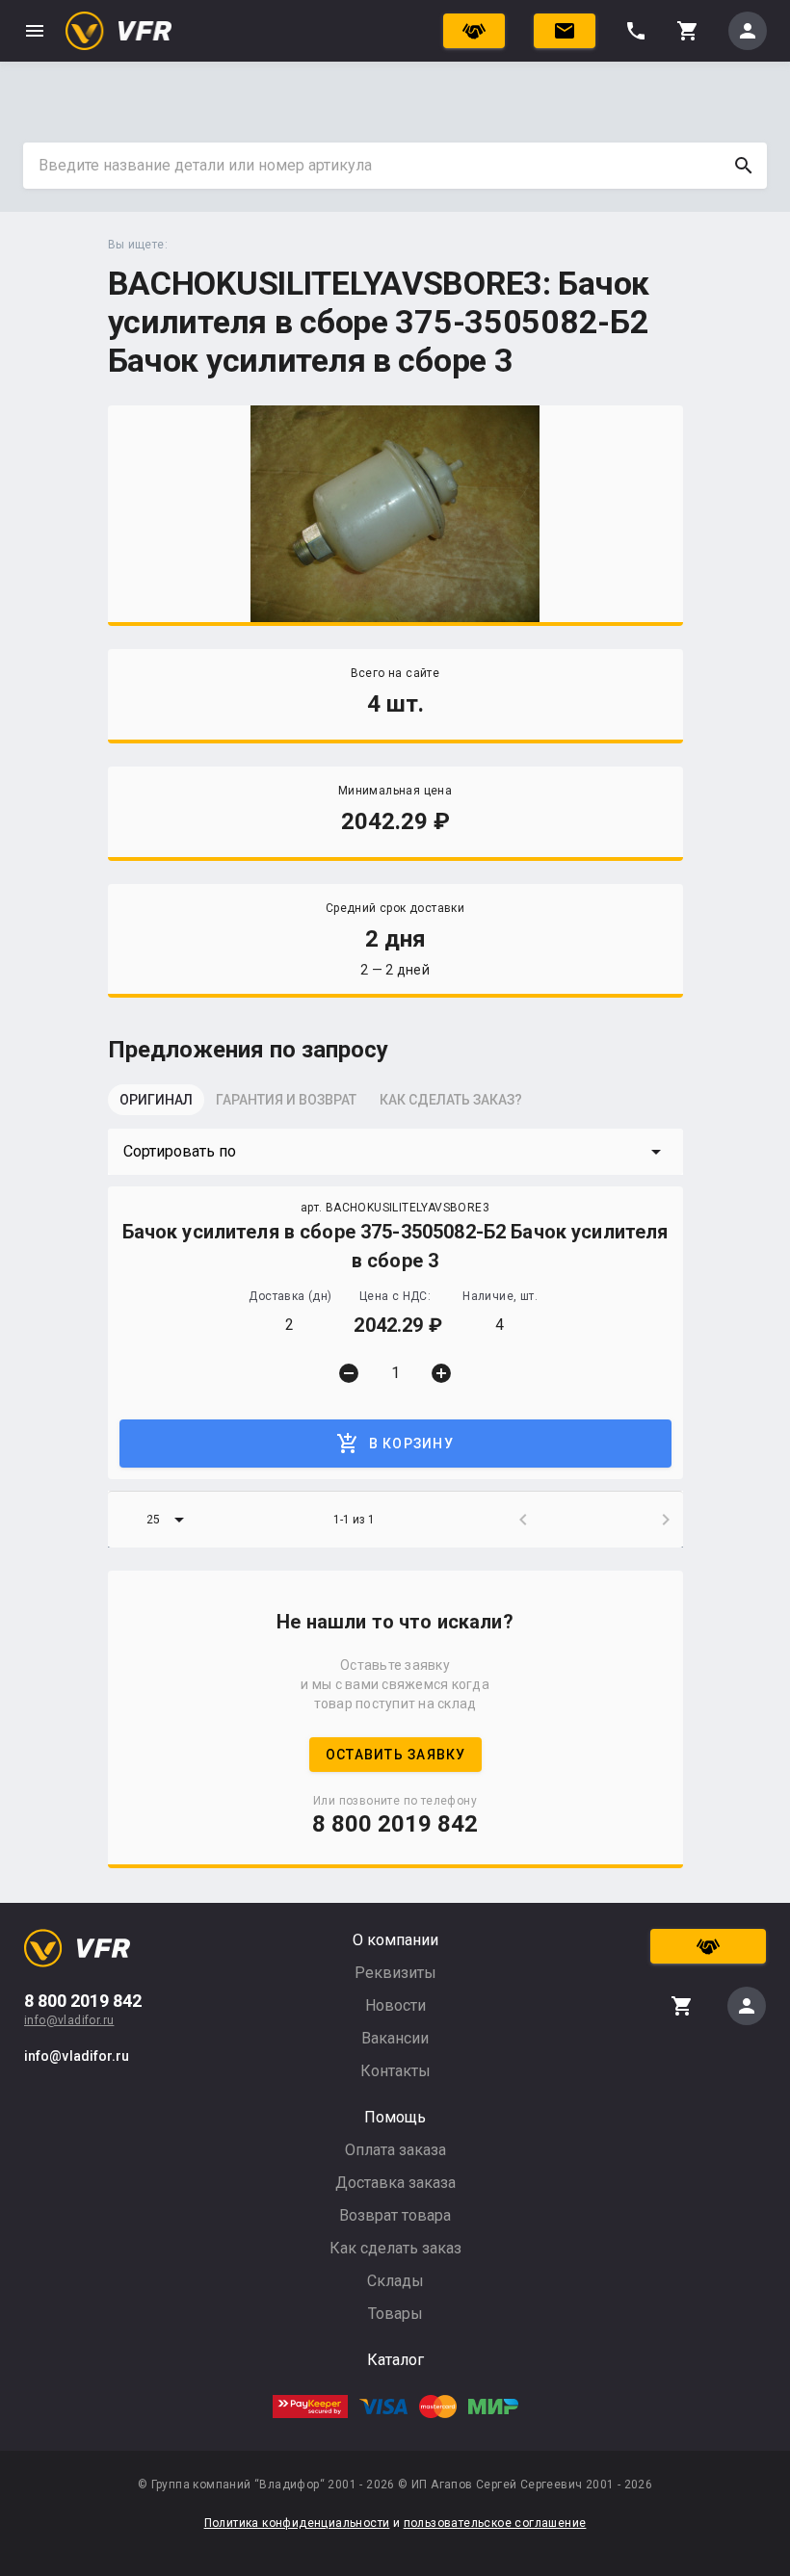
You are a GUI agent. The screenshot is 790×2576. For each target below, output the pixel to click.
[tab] (156, 1106)
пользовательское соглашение (495, 2523)
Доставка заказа (395, 2183)
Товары (395, 2314)
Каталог (395, 2360)
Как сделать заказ (395, 2248)
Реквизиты (395, 1973)
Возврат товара (395, 2215)
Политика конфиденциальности (297, 2523)
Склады (395, 2281)
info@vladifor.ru (69, 2020)
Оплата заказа (395, 2150)
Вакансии (395, 2038)
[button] (395, 1152)
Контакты (395, 2071)
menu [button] (35, 31)
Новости (395, 2005)
